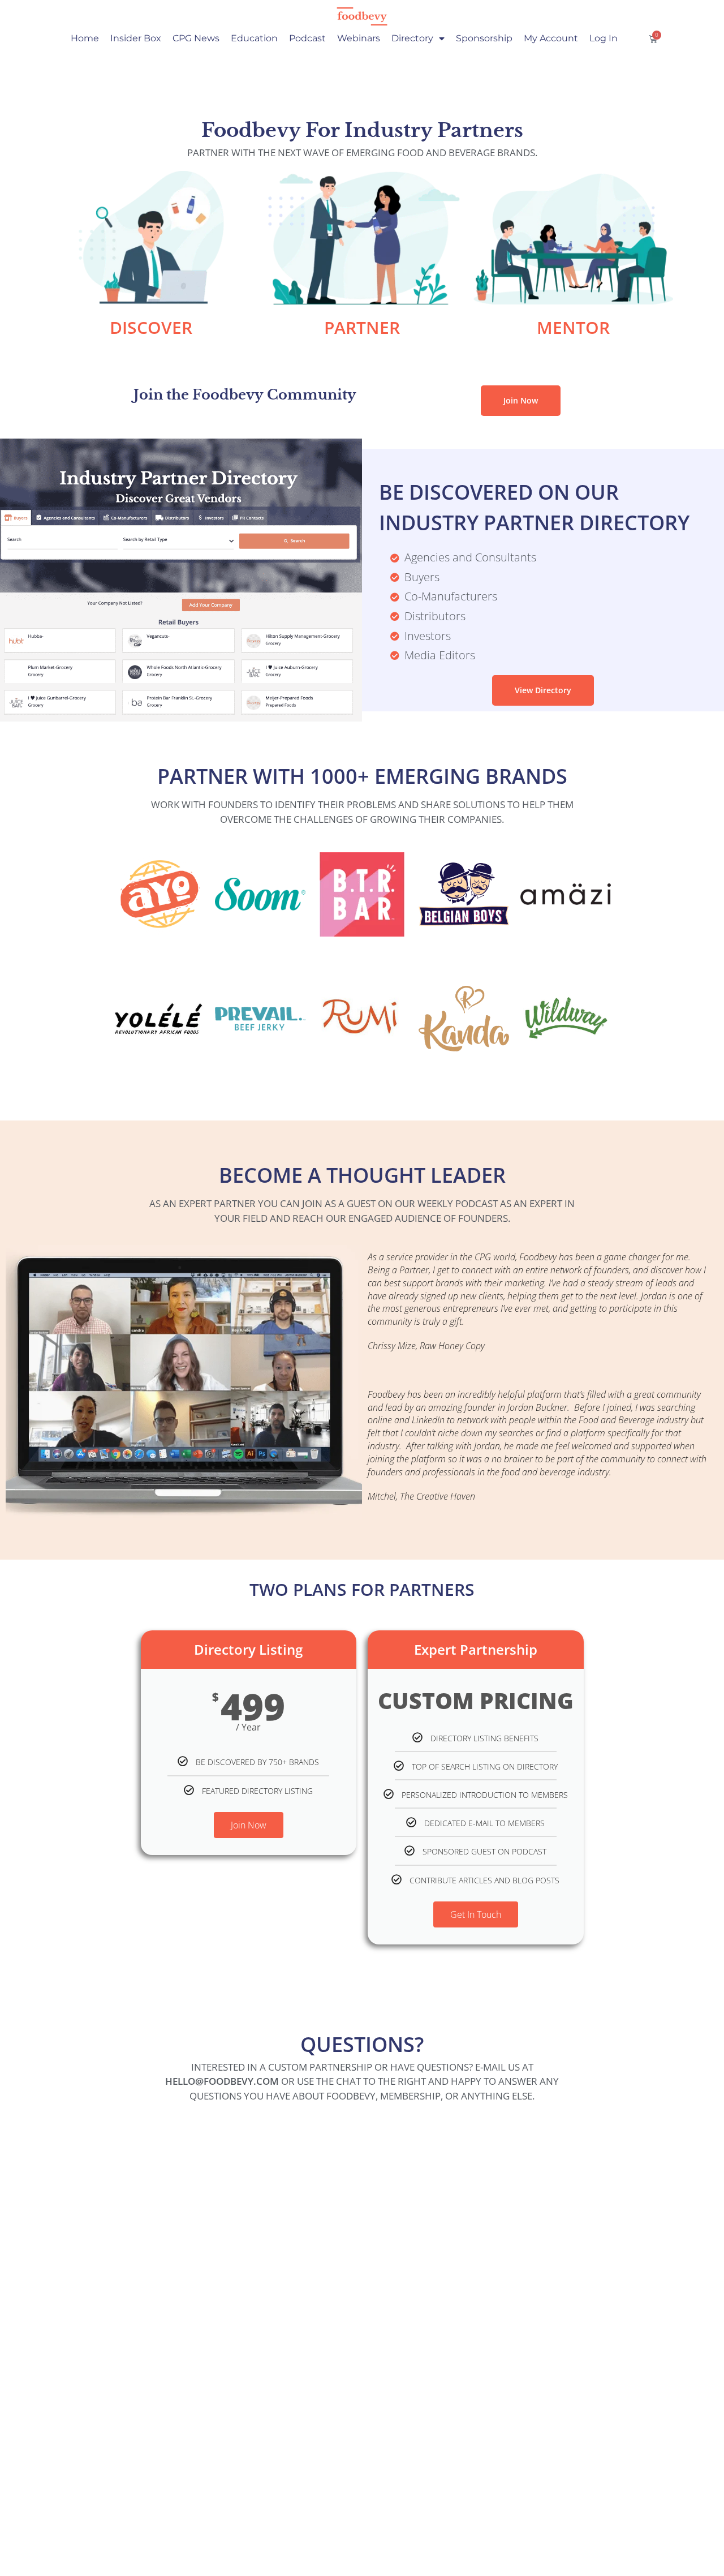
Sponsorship (484, 38)
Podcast (307, 38)
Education (254, 38)
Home (85, 38)
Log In (604, 38)
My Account (551, 38)
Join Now (249, 1825)
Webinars (359, 38)
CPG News (196, 38)
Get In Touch (476, 1914)
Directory (412, 38)
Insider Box (136, 38)
